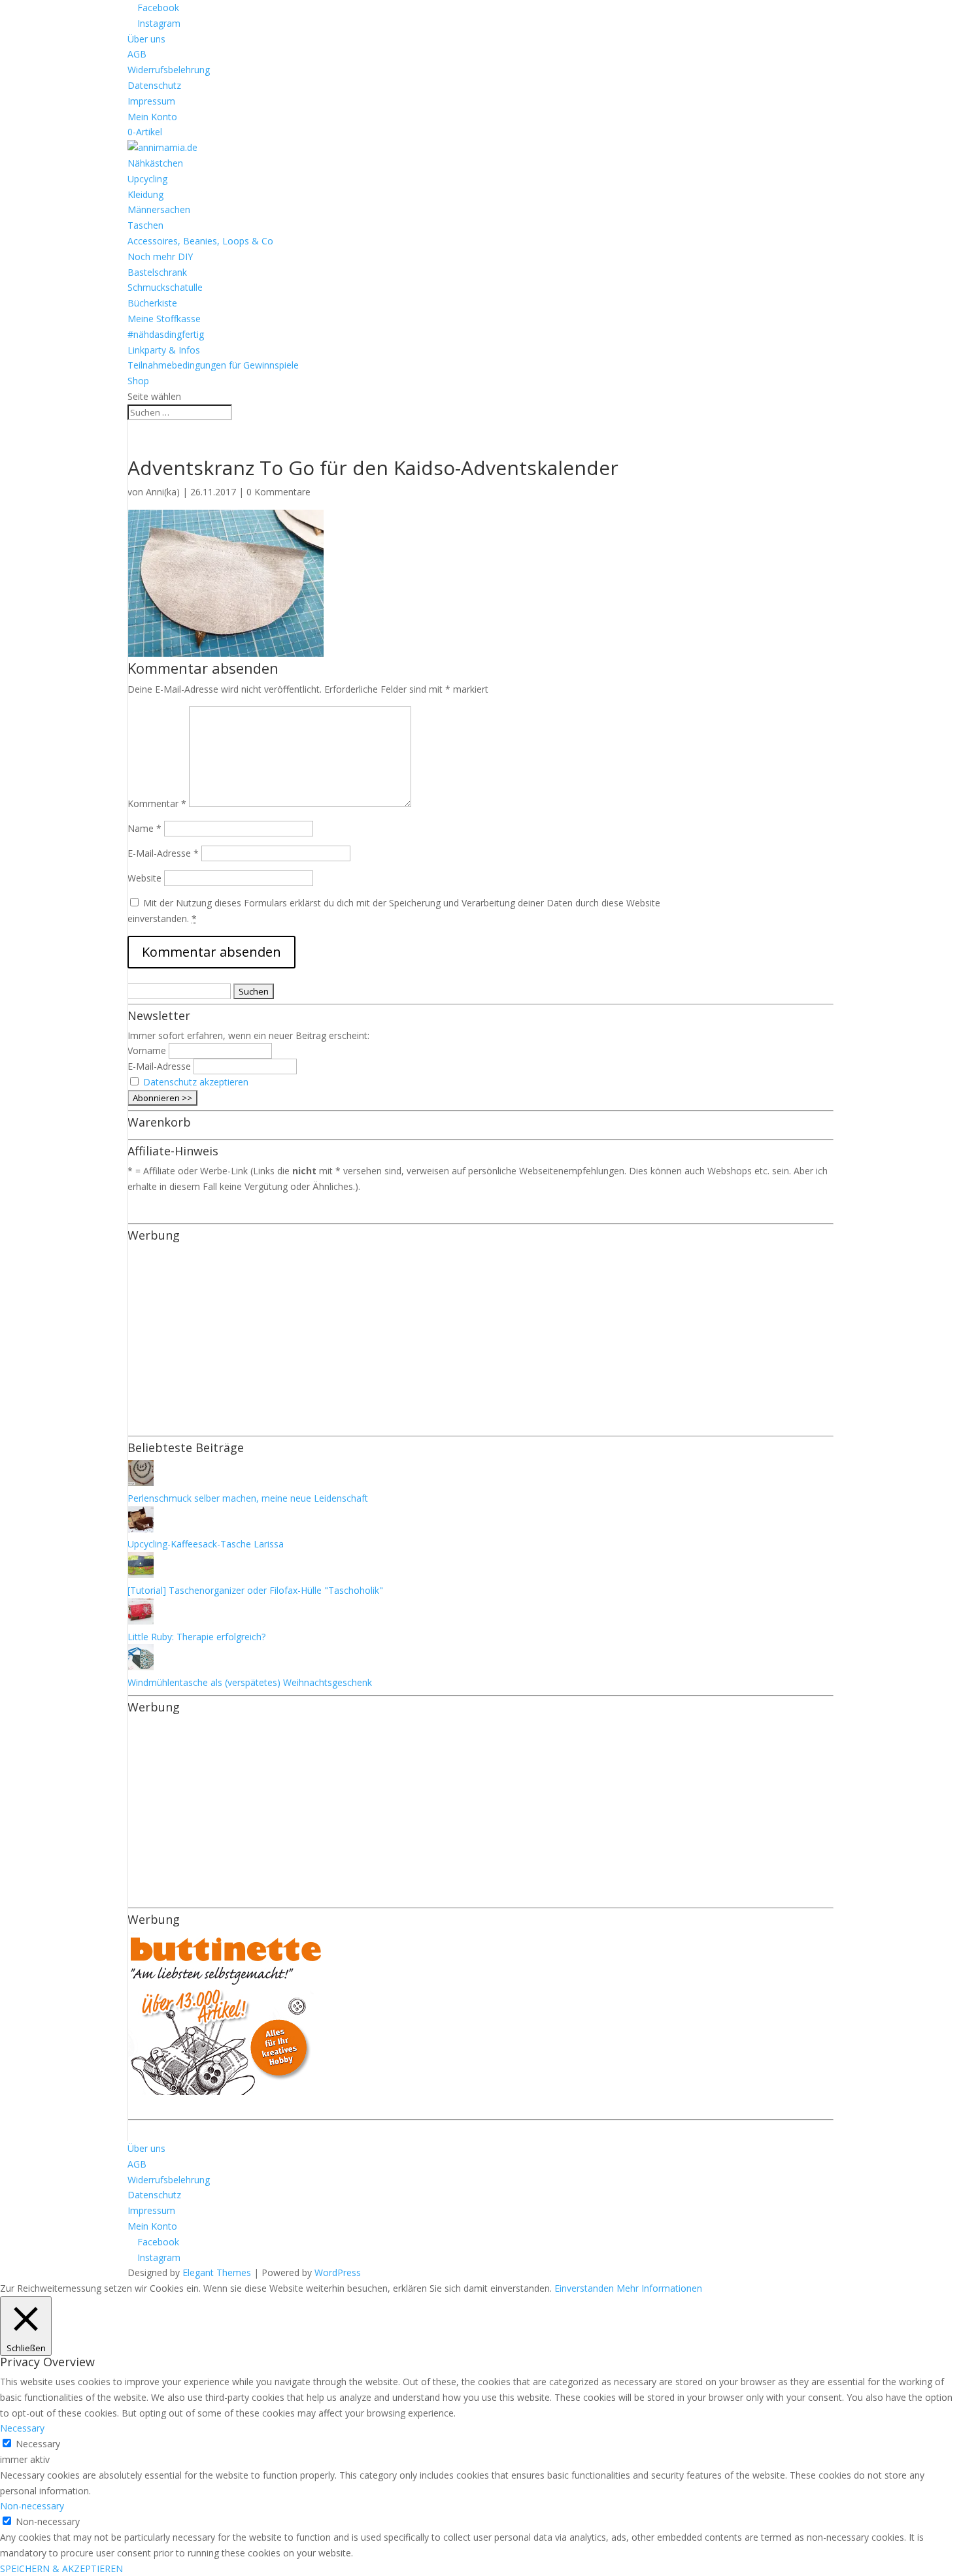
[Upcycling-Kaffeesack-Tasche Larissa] (141, 1529)
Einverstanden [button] (584, 2288)
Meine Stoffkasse (164, 319)
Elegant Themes (217, 2272)
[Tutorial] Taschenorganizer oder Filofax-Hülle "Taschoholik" (255, 1590)
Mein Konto (152, 117)
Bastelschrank (157, 272)
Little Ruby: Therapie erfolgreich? (196, 1637)
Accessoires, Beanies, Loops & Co (200, 241)
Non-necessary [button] (32, 2506)
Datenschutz (154, 85)
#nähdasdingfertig (166, 334)
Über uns (146, 39)
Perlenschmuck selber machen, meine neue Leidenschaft (248, 1498)
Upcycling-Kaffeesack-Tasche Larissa (206, 1544)
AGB (137, 54)
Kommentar (157, 803)
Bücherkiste (152, 303)
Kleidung (145, 194)
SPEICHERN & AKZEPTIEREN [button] (61, 2568)
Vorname (147, 1050)
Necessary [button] (22, 2428)
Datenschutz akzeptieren (196, 1082)
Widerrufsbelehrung (169, 70)
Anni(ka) (163, 492)
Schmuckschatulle (165, 287)
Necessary (38, 2444)
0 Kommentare (278, 492)
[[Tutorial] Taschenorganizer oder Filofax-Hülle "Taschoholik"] (141, 1575)
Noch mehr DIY (160, 256)
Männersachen (159, 209)
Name (144, 828)
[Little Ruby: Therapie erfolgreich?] (141, 1621)
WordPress (338, 2272)
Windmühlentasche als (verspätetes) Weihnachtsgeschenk (250, 1682)
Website (144, 878)
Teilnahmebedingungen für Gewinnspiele (213, 365)
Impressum (151, 101)
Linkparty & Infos (164, 350)
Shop (138, 381)
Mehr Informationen (659, 2288)
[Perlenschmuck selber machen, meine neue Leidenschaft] (141, 1482)
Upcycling (147, 179)
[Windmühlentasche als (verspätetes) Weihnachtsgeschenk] (141, 1667)
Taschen (145, 225)
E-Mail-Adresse (163, 853)
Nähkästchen (155, 163)
